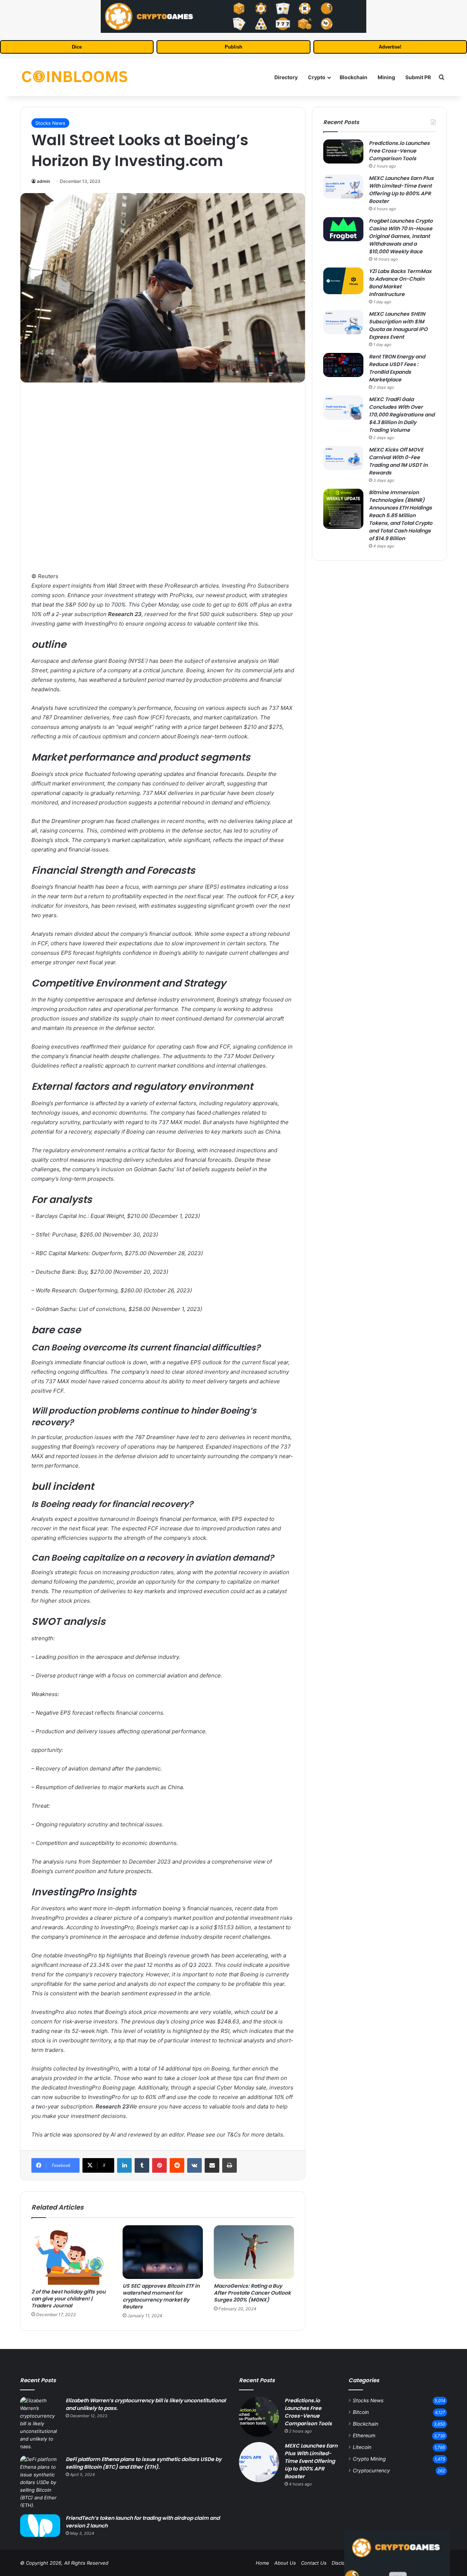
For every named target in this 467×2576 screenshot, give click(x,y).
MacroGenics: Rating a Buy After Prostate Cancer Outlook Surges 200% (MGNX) (252, 2293)
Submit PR (418, 77)
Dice (77, 47)
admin (43, 181)
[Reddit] (177, 2165)
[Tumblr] (142, 2165)
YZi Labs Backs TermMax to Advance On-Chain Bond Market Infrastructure (400, 283)
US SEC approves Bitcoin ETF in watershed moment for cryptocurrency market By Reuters (161, 2296)
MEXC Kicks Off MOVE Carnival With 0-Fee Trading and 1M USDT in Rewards (398, 461)
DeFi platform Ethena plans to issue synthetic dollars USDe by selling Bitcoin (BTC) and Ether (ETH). (144, 2463)
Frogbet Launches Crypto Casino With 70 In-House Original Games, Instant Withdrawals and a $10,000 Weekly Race (401, 236)
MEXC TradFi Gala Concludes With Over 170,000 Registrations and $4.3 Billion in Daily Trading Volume (402, 415)
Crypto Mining (369, 2459)
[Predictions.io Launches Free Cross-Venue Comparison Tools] (343, 151)
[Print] (229, 2165)
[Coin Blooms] (75, 77)
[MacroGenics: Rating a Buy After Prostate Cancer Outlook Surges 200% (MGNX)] (254, 2252)
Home (263, 2563)
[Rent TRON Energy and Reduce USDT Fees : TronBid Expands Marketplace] (343, 365)
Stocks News (50, 123)
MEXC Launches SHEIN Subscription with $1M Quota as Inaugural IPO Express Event (398, 325)
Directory (286, 77)
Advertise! (390, 47)
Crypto (317, 77)
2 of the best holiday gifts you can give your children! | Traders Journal (68, 2299)
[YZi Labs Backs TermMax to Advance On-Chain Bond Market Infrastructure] (343, 281)
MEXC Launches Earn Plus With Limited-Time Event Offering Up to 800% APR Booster (401, 190)
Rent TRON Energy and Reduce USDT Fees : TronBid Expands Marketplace (397, 368)
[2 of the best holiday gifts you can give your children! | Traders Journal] (72, 2255)
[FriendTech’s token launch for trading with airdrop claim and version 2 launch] (40, 2526)
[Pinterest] (159, 2165)
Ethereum (364, 2435)
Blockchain (354, 77)
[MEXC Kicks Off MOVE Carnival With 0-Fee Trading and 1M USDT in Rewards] (343, 458)
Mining (386, 77)
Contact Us (314, 2563)
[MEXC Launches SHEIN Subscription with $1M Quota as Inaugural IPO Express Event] (343, 322)
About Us (285, 2563)
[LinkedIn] (124, 2165)
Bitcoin (361, 2412)
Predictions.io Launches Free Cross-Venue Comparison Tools (399, 151)
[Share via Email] (212, 2165)
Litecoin (362, 2447)
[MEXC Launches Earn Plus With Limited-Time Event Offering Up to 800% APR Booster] (343, 187)
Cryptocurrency (371, 2471)
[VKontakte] (194, 2165)
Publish (233, 47)
